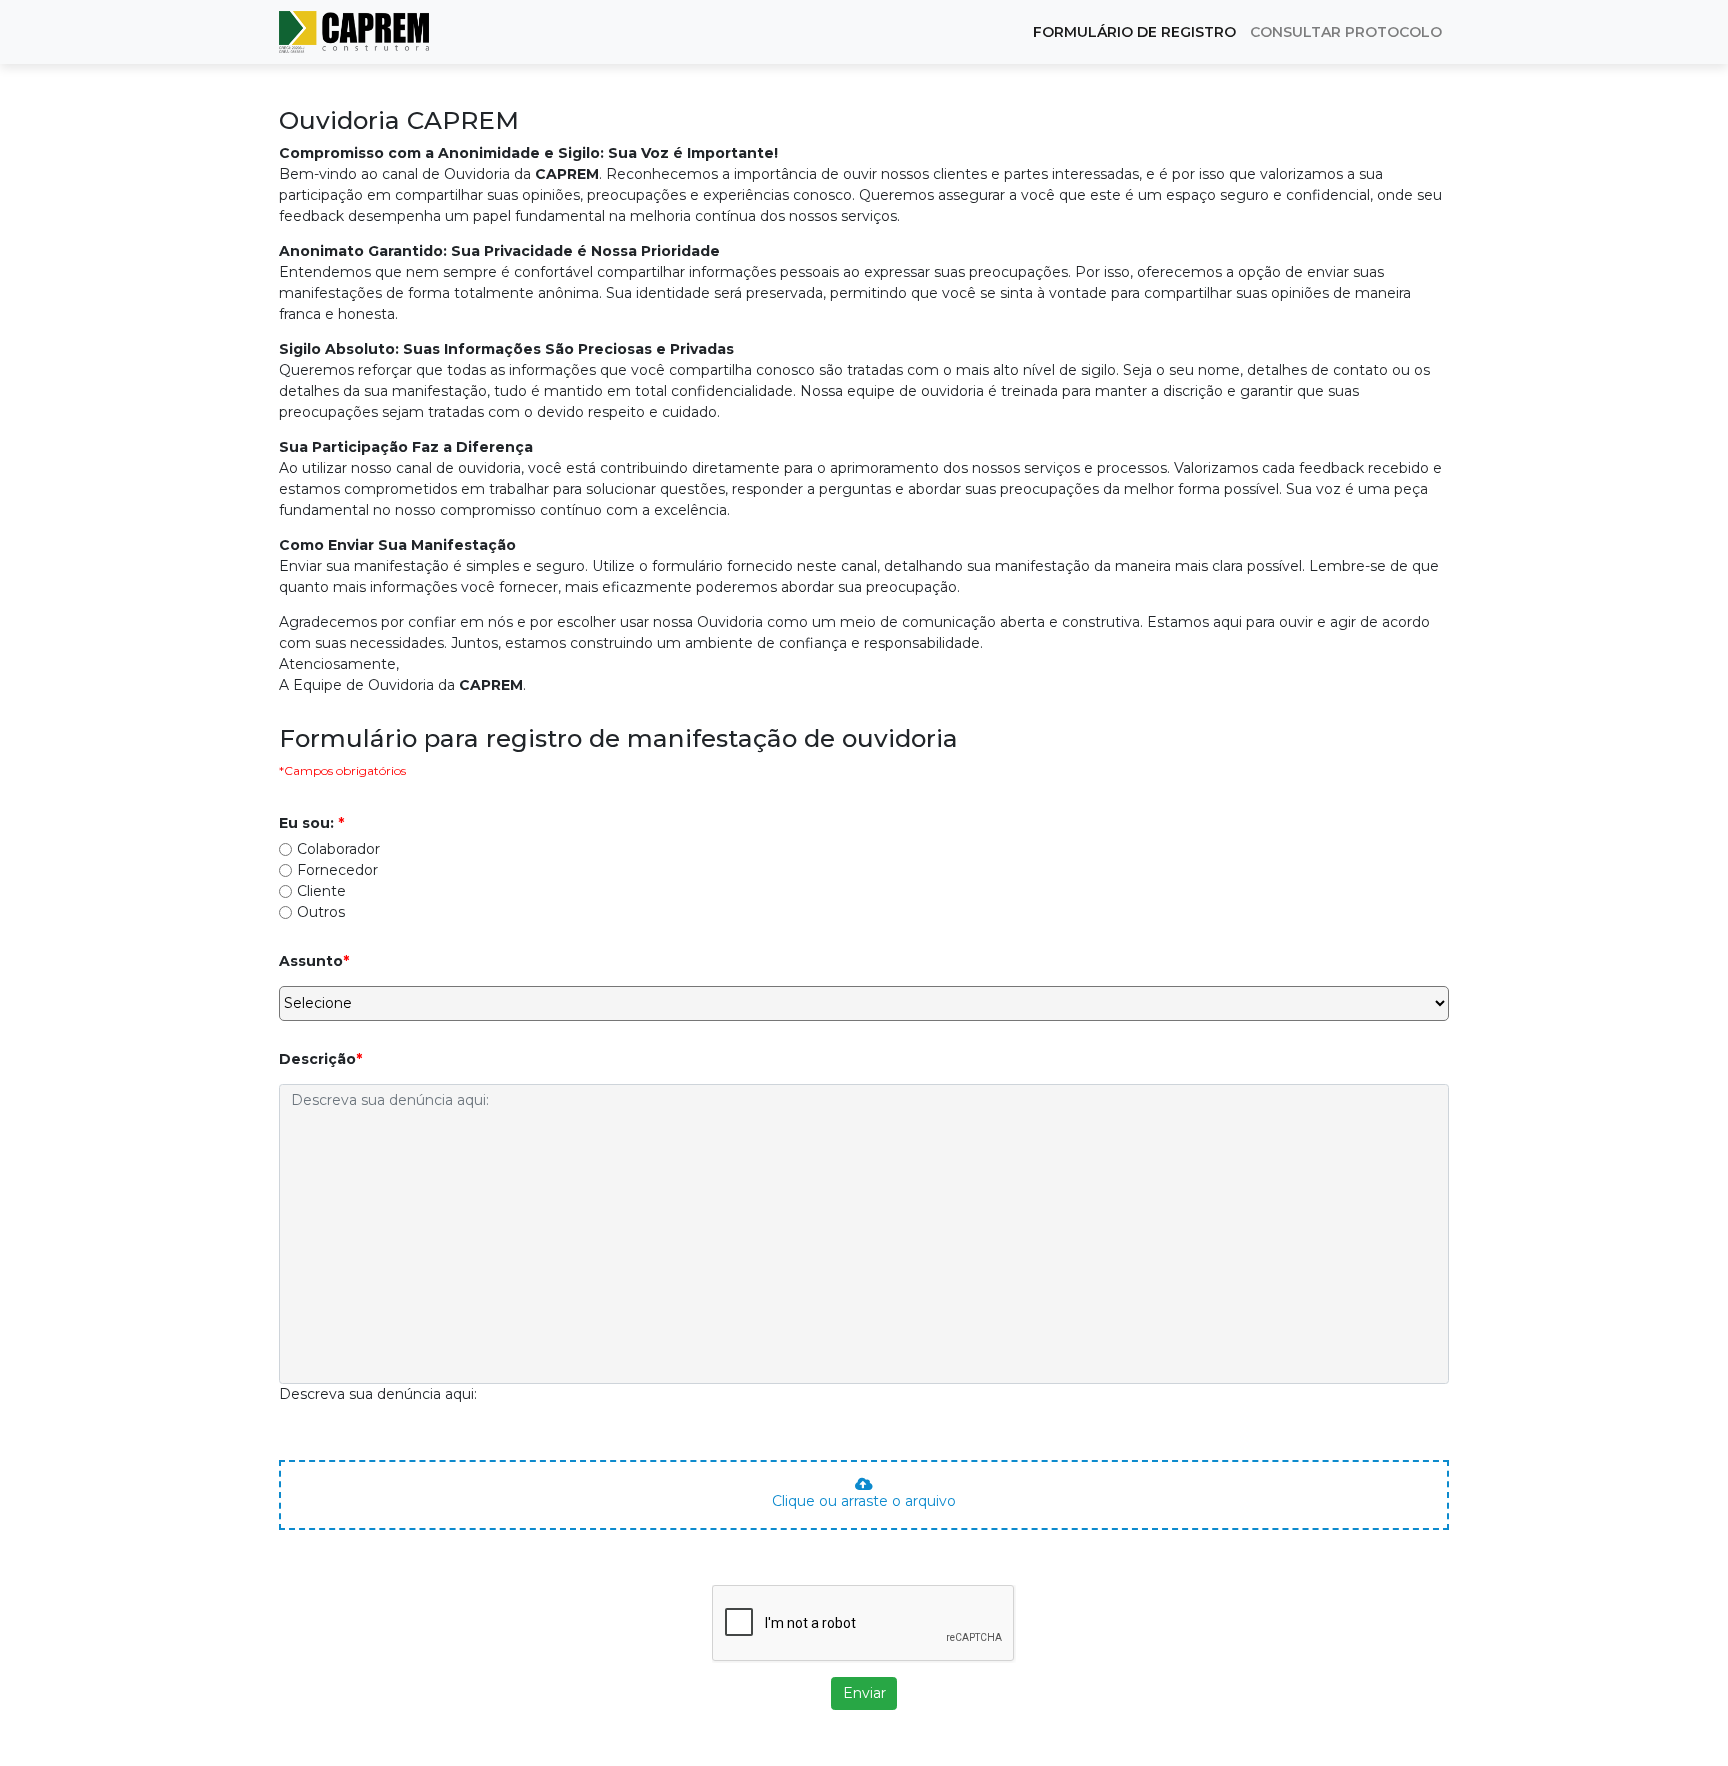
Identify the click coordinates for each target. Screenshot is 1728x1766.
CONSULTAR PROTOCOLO (1346, 32)
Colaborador (338, 849)
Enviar (864, 1693)
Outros (321, 912)
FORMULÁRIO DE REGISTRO (1134, 32)
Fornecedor (337, 870)
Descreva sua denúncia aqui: (378, 1394)
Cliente (321, 891)
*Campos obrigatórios (342, 770)
